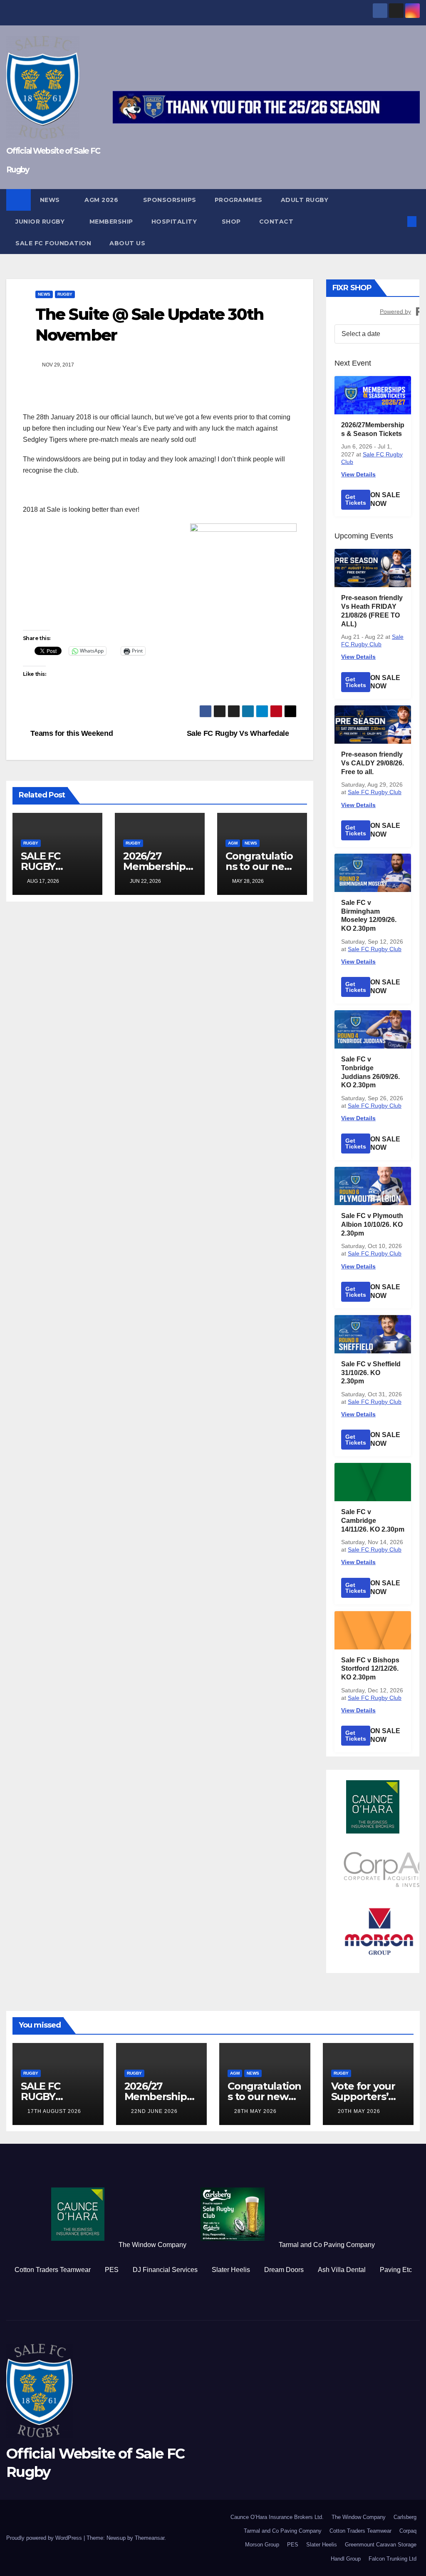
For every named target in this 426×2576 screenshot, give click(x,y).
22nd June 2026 (154, 2111)
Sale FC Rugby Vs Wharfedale (239, 733)
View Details (358, 474)
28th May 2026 (255, 2111)
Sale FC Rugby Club (375, 792)
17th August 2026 (54, 2111)
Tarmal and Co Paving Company (327, 2245)
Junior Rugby (41, 222)
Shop (231, 222)
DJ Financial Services (165, 2270)
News (51, 200)
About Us (127, 243)
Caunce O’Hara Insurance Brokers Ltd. (277, 2517)
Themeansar (150, 2538)
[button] (399, 221)
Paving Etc (396, 2270)
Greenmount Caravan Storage (381, 2545)
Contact (277, 222)
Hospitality (175, 222)
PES (112, 2270)
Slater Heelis (231, 2270)
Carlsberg (405, 2517)
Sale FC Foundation (53, 243)
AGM (233, 843)
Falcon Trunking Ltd (393, 2559)
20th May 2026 (359, 2111)
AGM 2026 (102, 200)
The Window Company (152, 2245)
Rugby (65, 294)
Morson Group (262, 2545)
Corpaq (408, 2531)
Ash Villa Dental (342, 2270)
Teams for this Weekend (71, 733)
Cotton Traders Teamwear (53, 2270)
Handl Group (346, 2559)
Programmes (239, 200)
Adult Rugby (306, 200)
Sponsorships (170, 200)
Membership (111, 222)
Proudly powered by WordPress (45, 2538)
